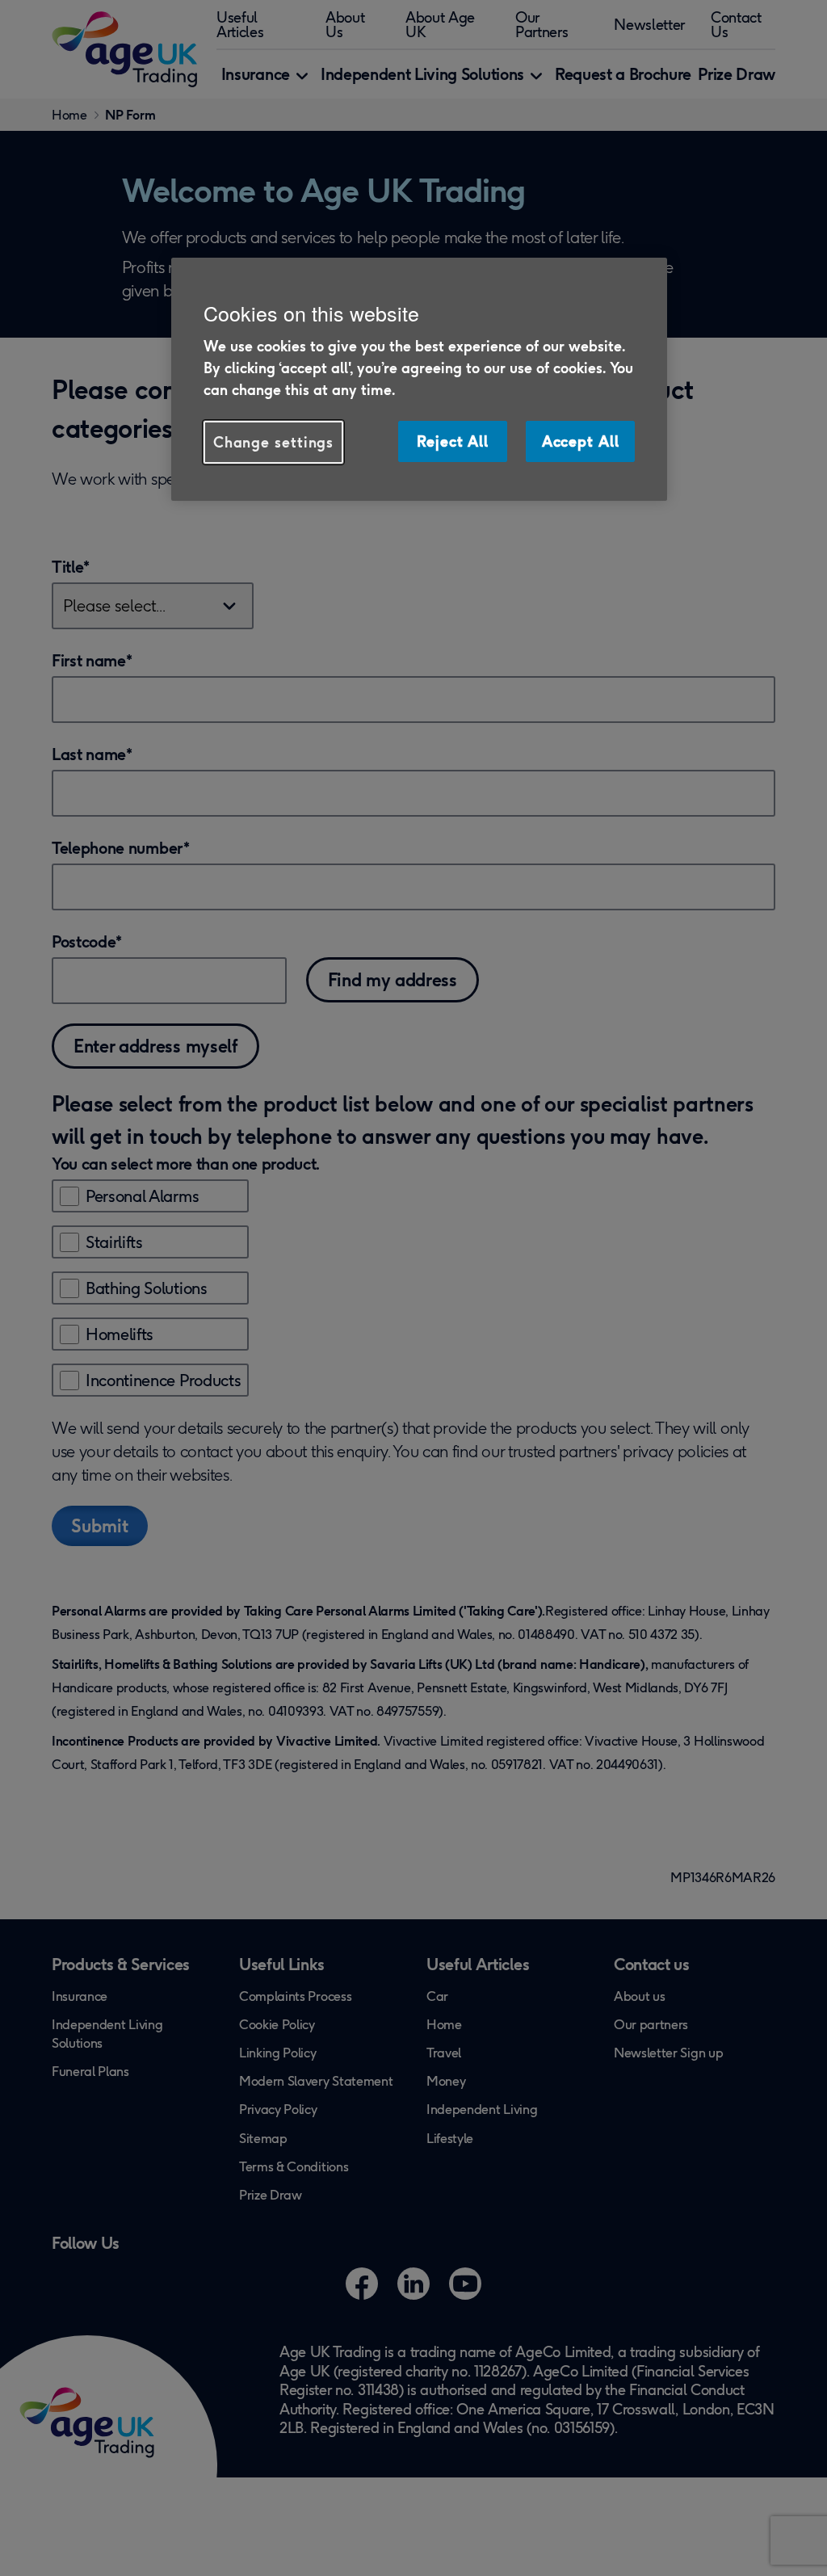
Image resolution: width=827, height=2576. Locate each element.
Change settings (274, 442)
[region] (419, 379)
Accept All (581, 441)
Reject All (453, 441)
